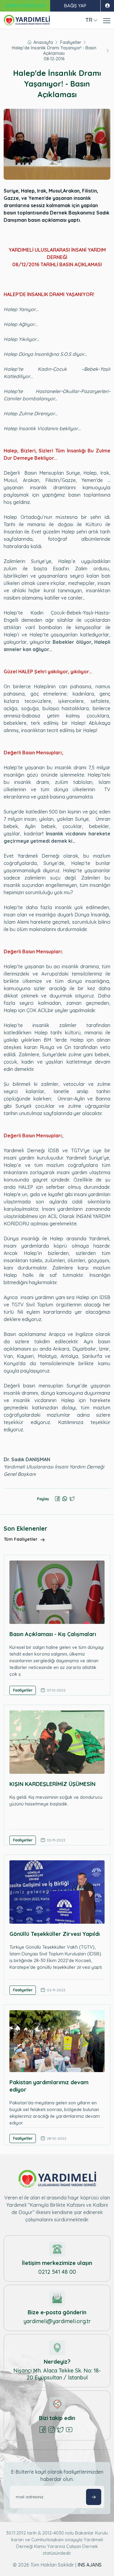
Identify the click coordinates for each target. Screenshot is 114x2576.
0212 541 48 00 (57, 2272)
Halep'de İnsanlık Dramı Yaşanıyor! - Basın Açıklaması (54, 51)
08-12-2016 (54, 59)
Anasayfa (43, 42)
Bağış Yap (75, 6)
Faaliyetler (71, 42)
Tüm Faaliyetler (21, 1539)
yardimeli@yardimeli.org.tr (57, 2321)
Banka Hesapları (25, 6)
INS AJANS (90, 2565)
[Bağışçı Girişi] (107, 6)
